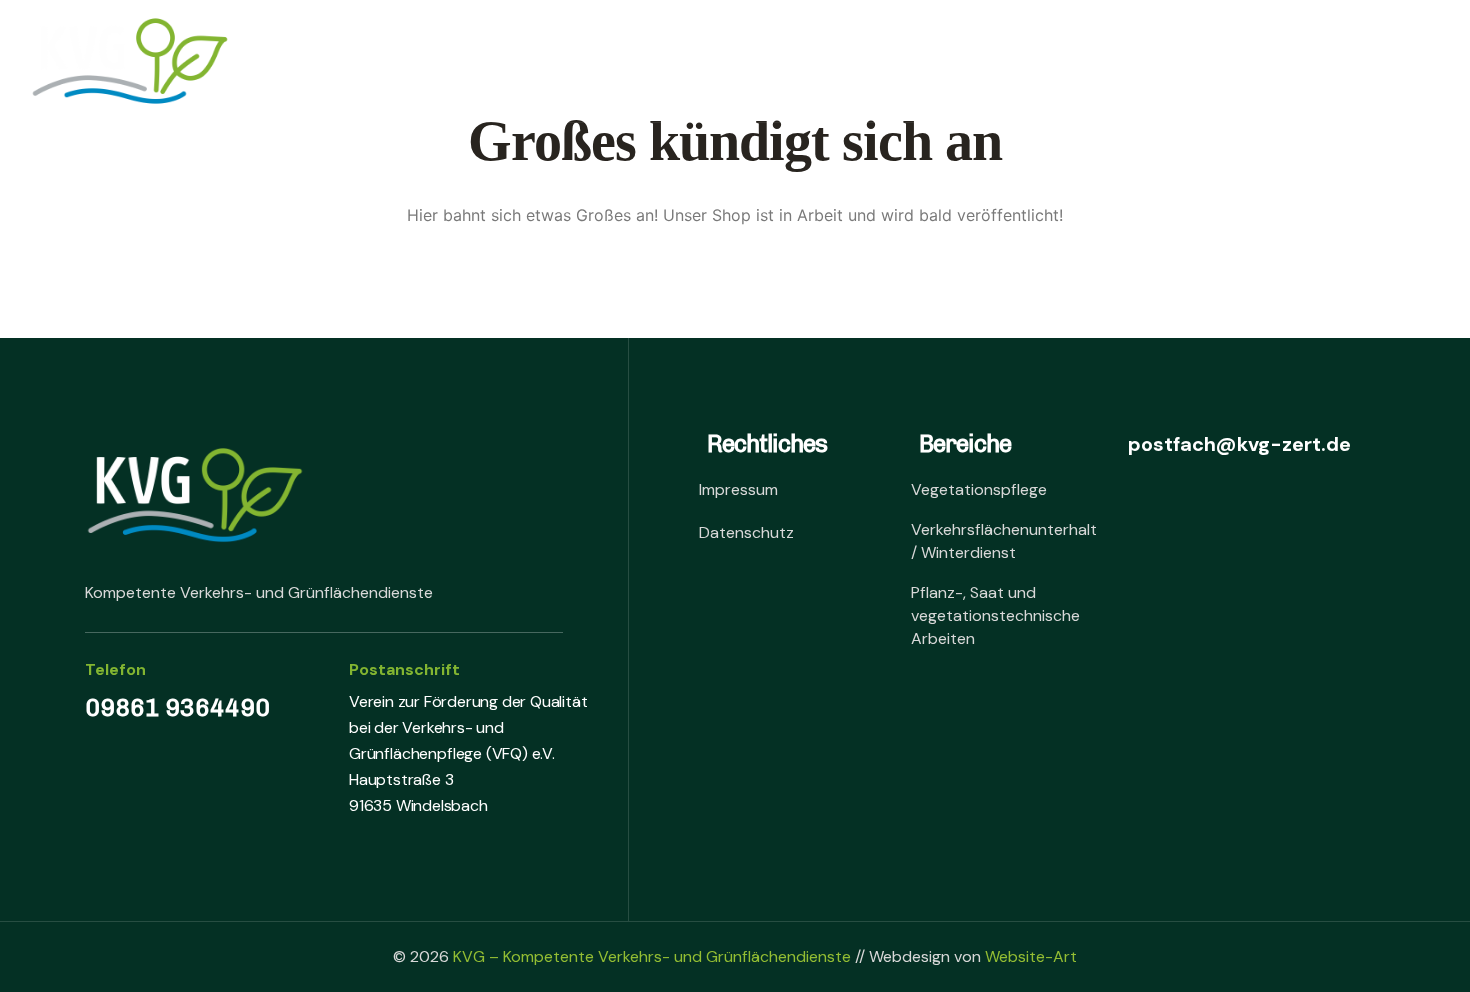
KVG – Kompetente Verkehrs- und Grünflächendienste (652, 956)
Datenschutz (746, 532)
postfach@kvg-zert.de (1237, 444)
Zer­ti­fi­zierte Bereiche (749, 61)
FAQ (908, 61)
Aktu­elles (1016, 61)
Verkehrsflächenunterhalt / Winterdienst (1004, 541)
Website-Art (1031, 956)
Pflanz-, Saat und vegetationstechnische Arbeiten (995, 615)
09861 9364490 (177, 707)
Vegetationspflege (979, 489)
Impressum (738, 489)
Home (408, 61)
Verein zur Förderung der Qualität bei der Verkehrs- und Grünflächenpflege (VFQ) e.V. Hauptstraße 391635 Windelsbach (468, 753)
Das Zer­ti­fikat (542, 61)
